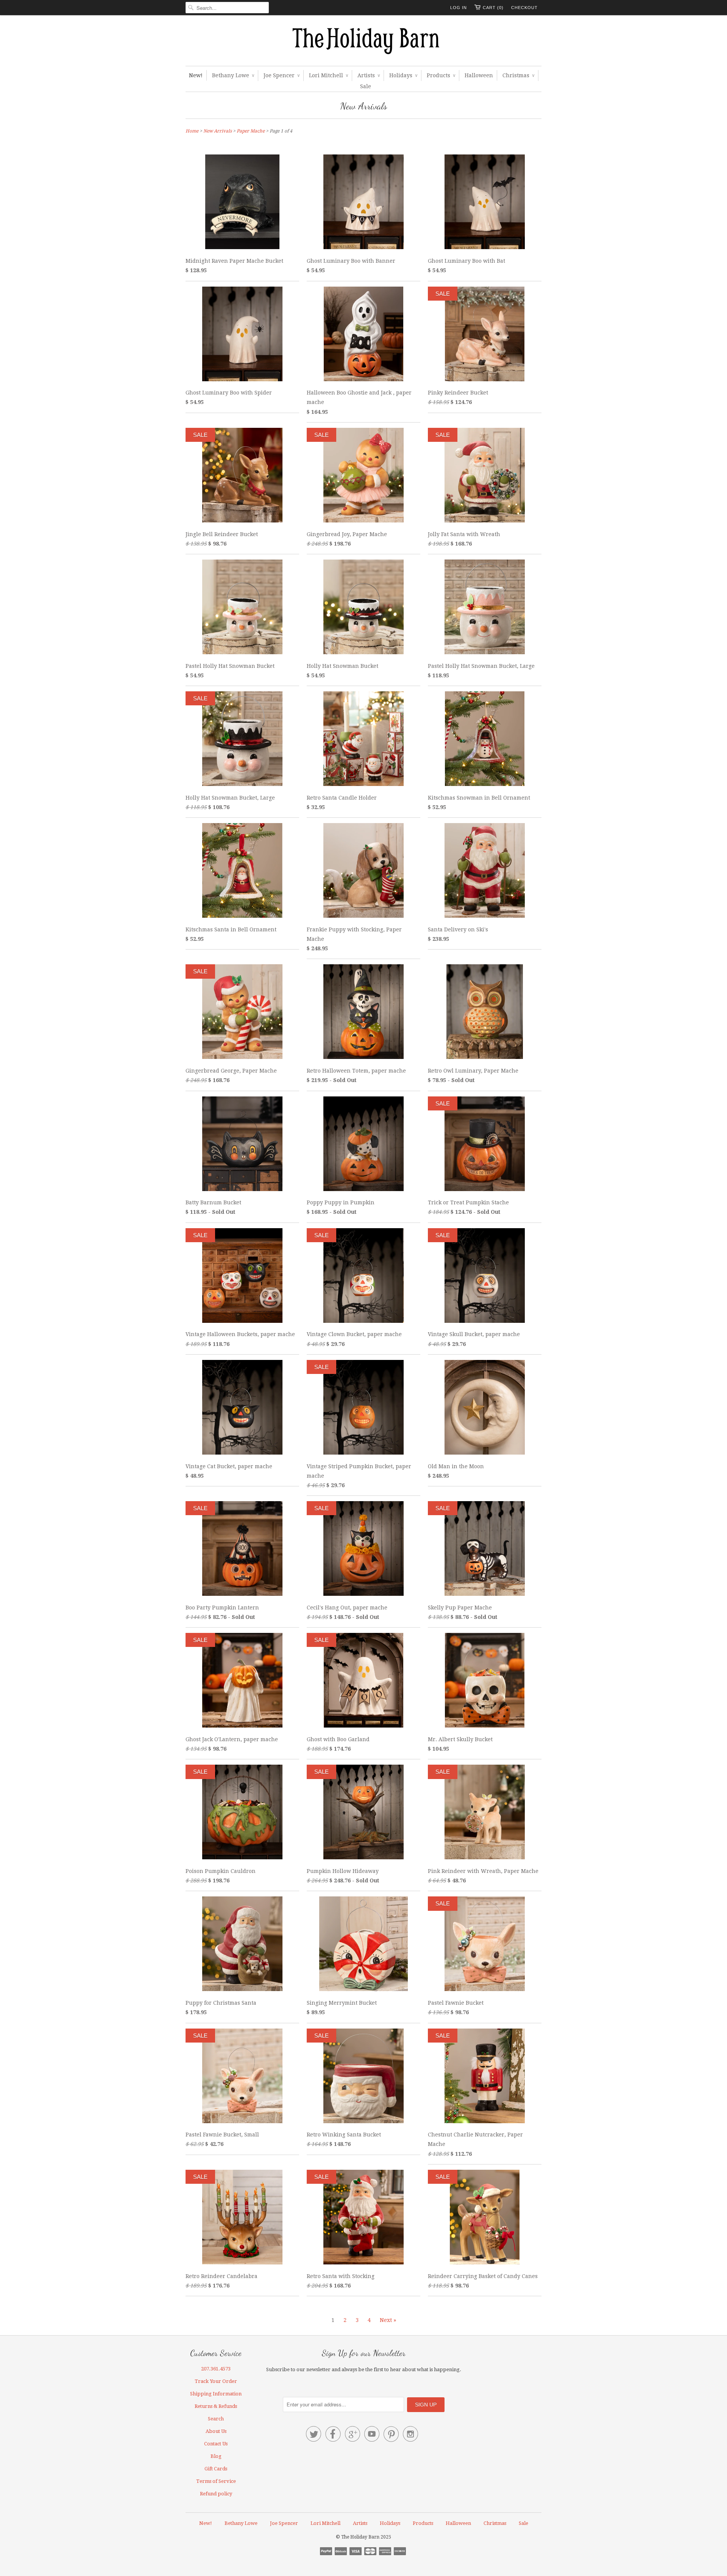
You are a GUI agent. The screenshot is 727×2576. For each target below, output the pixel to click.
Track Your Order (216, 2381)
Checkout (524, 8)
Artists (369, 75)
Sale (366, 86)
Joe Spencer (282, 75)
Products (441, 75)
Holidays (403, 75)
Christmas (518, 75)
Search (216, 2419)
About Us (216, 2431)
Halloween (479, 75)
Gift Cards (216, 2469)
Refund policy (216, 2494)
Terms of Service (216, 2481)
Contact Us (216, 2444)
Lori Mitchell (328, 75)
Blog (216, 2456)
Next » (388, 2320)
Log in (459, 8)
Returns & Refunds (216, 2406)
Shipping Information (216, 2394)
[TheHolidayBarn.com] (363, 42)
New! (196, 75)
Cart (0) (493, 8)
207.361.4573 (216, 2369)
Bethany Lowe (233, 75)
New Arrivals (364, 106)
